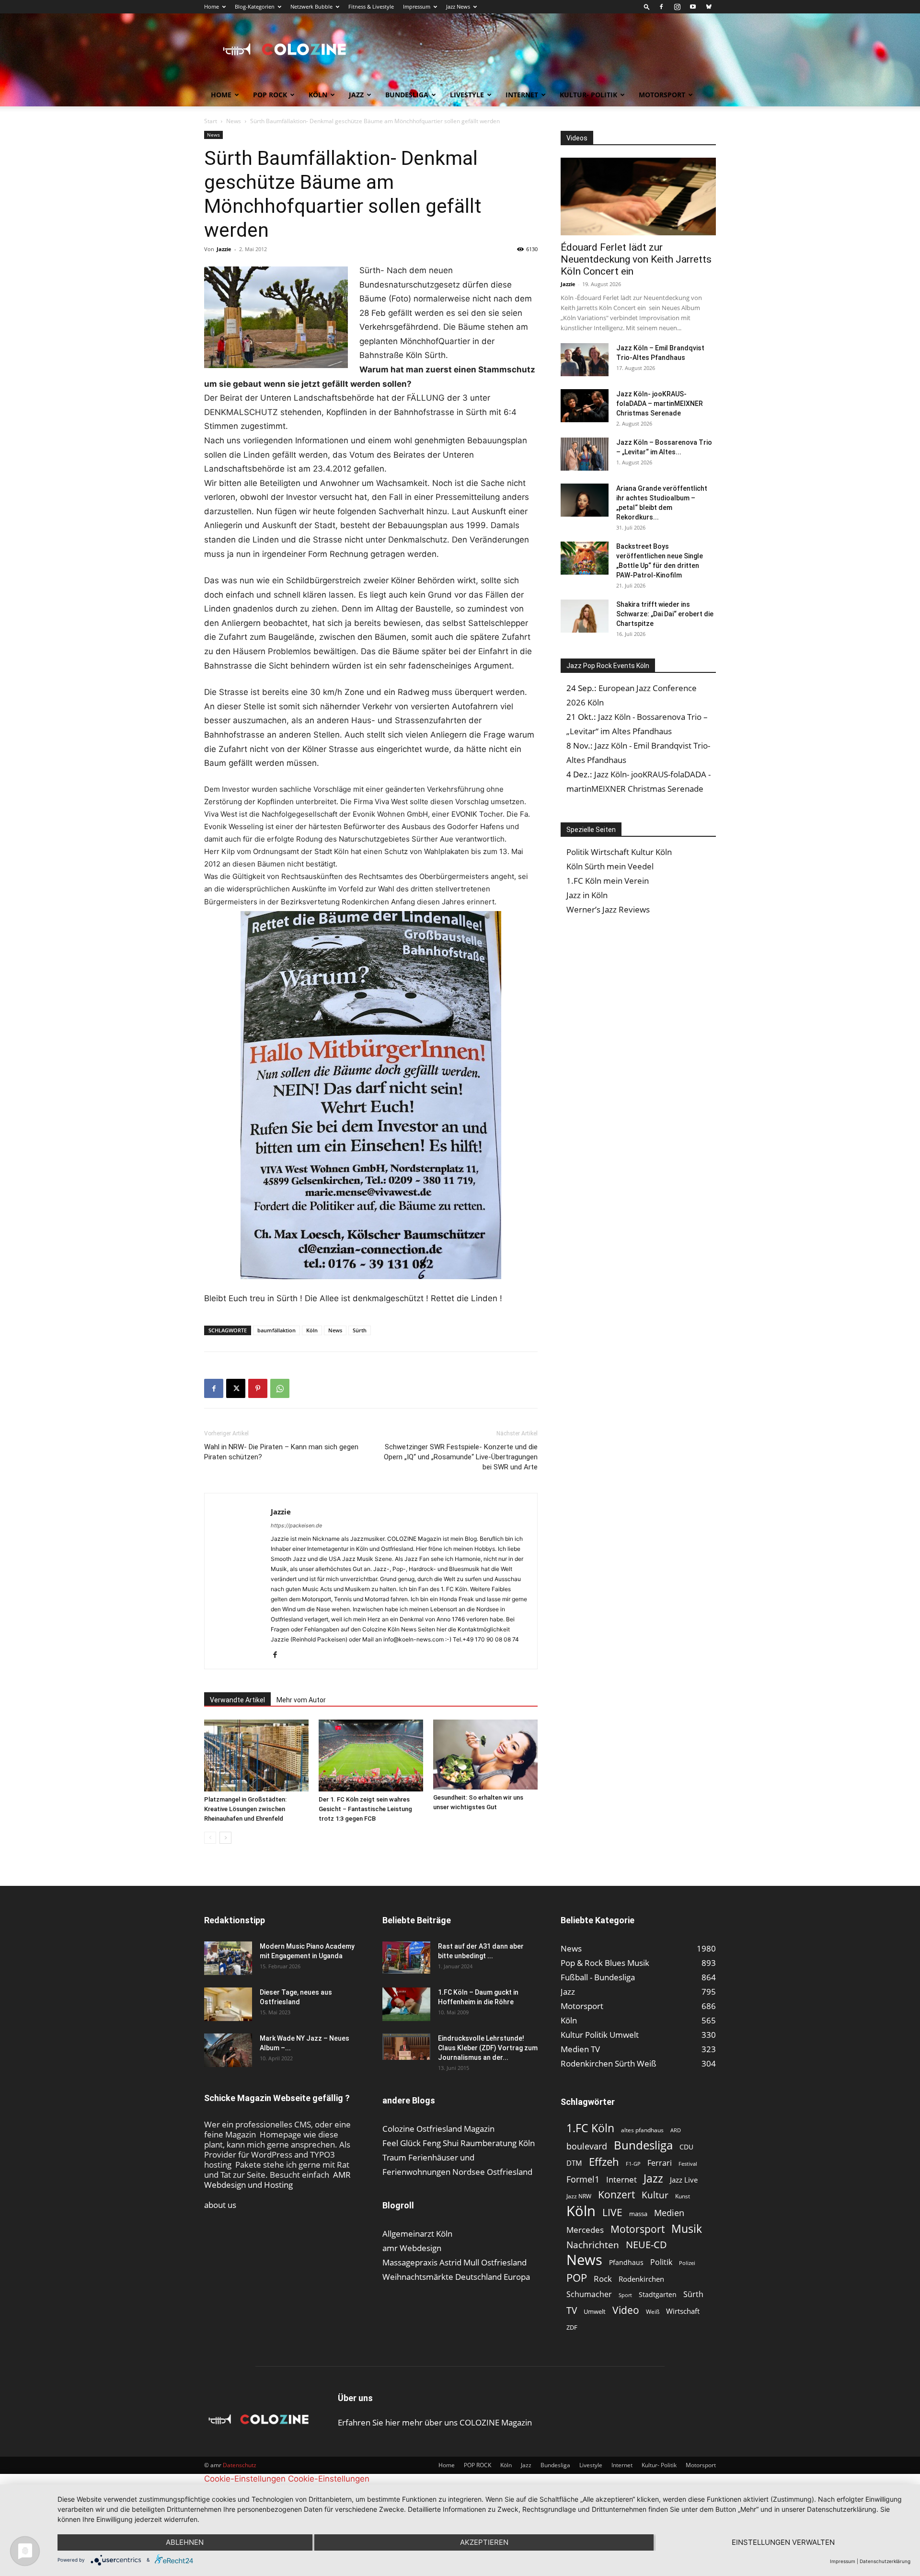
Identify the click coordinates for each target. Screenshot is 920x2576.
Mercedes (585, 2230)
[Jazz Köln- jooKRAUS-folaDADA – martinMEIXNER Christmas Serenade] (585, 406)
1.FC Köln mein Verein (608, 881)
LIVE (612, 2212)
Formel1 (583, 2179)
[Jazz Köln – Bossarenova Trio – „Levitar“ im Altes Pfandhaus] (585, 454)
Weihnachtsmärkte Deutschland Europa (456, 2277)
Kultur (655, 2195)
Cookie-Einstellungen (245, 2479)
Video (626, 2310)
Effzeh (604, 2162)
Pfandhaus (626, 2262)
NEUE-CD (646, 2245)
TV (572, 2310)
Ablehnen (185, 2542)
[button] (647, 6)
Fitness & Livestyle (371, 6)
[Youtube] (693, 7)
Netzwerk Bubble (311, 6)
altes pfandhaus (642, 2130)
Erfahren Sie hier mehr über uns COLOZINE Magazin (435, 2422)
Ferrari (660, 2163)
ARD (676, 2130)
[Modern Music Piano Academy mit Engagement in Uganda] (228, 1958)
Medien (669, 2213)
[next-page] (225, 1838)
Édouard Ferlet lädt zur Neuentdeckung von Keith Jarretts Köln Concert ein (636, 259)
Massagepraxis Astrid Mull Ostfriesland (454, 2262)
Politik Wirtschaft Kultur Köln (619, 852)
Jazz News (458, 6)
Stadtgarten (658, 2294)
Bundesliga (407, 95)
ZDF (572, 2327)
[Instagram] (677, 7)
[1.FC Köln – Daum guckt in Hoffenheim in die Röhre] (406, 2004)
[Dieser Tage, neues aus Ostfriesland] (228, 2004)
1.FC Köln (590, 2128)
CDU (686, 2147)
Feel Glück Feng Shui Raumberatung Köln (459, 2143)
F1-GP (633, 2164)
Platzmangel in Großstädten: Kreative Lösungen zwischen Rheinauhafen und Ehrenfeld (245, 1809)
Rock (603, 2279)
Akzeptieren (484, 2542)
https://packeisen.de (296, 1525)
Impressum (417, 6)
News (234, 121)
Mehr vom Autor (301, 1700)
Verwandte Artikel (237, 1700)
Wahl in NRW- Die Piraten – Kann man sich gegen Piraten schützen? (281, 1452)
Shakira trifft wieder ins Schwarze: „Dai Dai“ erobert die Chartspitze (665, 614)
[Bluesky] (709, 7)
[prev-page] (210, 1838)
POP (577, 2278)
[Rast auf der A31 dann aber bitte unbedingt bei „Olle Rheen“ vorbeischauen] (406, 1958)
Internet (522, 95)
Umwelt (595, 2311)
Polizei (687, 2263)
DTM (574, 2163)
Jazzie (224, 249)
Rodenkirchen (641, 2279)
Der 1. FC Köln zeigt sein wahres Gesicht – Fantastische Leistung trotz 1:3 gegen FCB (365, 1809)
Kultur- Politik (588, 95)
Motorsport (662, 95)
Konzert (616, 2195)
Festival (688, 2164)
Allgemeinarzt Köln (417, 2234)
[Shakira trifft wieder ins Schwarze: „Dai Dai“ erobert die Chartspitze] (585, 616)
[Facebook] (661, 7)
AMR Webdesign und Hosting (277, 2180)
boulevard (587, 2146)
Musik (687, 2229)
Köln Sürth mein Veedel (610, 866)
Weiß (653, 2312)
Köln (318, 95)
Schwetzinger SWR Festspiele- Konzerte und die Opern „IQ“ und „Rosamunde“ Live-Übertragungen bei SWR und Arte (461, 1457)
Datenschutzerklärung (885, 2561)
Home (212, 6)
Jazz (356, 95)
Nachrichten (593, 2245)
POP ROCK (270, 95)
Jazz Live (684, 2180)
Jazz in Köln (587, 895)
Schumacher (589, 2294)
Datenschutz (240, 2465)
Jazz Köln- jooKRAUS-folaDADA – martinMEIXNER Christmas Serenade (660, 404)
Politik (661, 2262)
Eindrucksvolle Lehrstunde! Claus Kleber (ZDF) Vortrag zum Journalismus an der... (488, 2048)
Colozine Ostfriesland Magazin (438, 2129)
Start (211, 121)
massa (638, 2214)
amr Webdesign (412, 2248)
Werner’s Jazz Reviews (608, 909)
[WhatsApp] (280, 1388)
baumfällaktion (276, 1330)
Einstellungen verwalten (783, 2542)
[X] (236, 1388)
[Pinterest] (258, 1388)
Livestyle (467, 95)
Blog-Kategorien (255, 6)
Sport (625, 2295)
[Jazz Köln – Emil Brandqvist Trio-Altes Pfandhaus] (585, 360)
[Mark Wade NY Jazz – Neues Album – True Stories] (228, 2050)
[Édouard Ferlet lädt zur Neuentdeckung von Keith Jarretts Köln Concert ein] (638, 196)
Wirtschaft (683, 2311)
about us (220, 2205)
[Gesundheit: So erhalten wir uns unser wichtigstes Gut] (485, 1754)
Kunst (683, 2196)
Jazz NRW (579, 2196)
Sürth (360, 1330)
